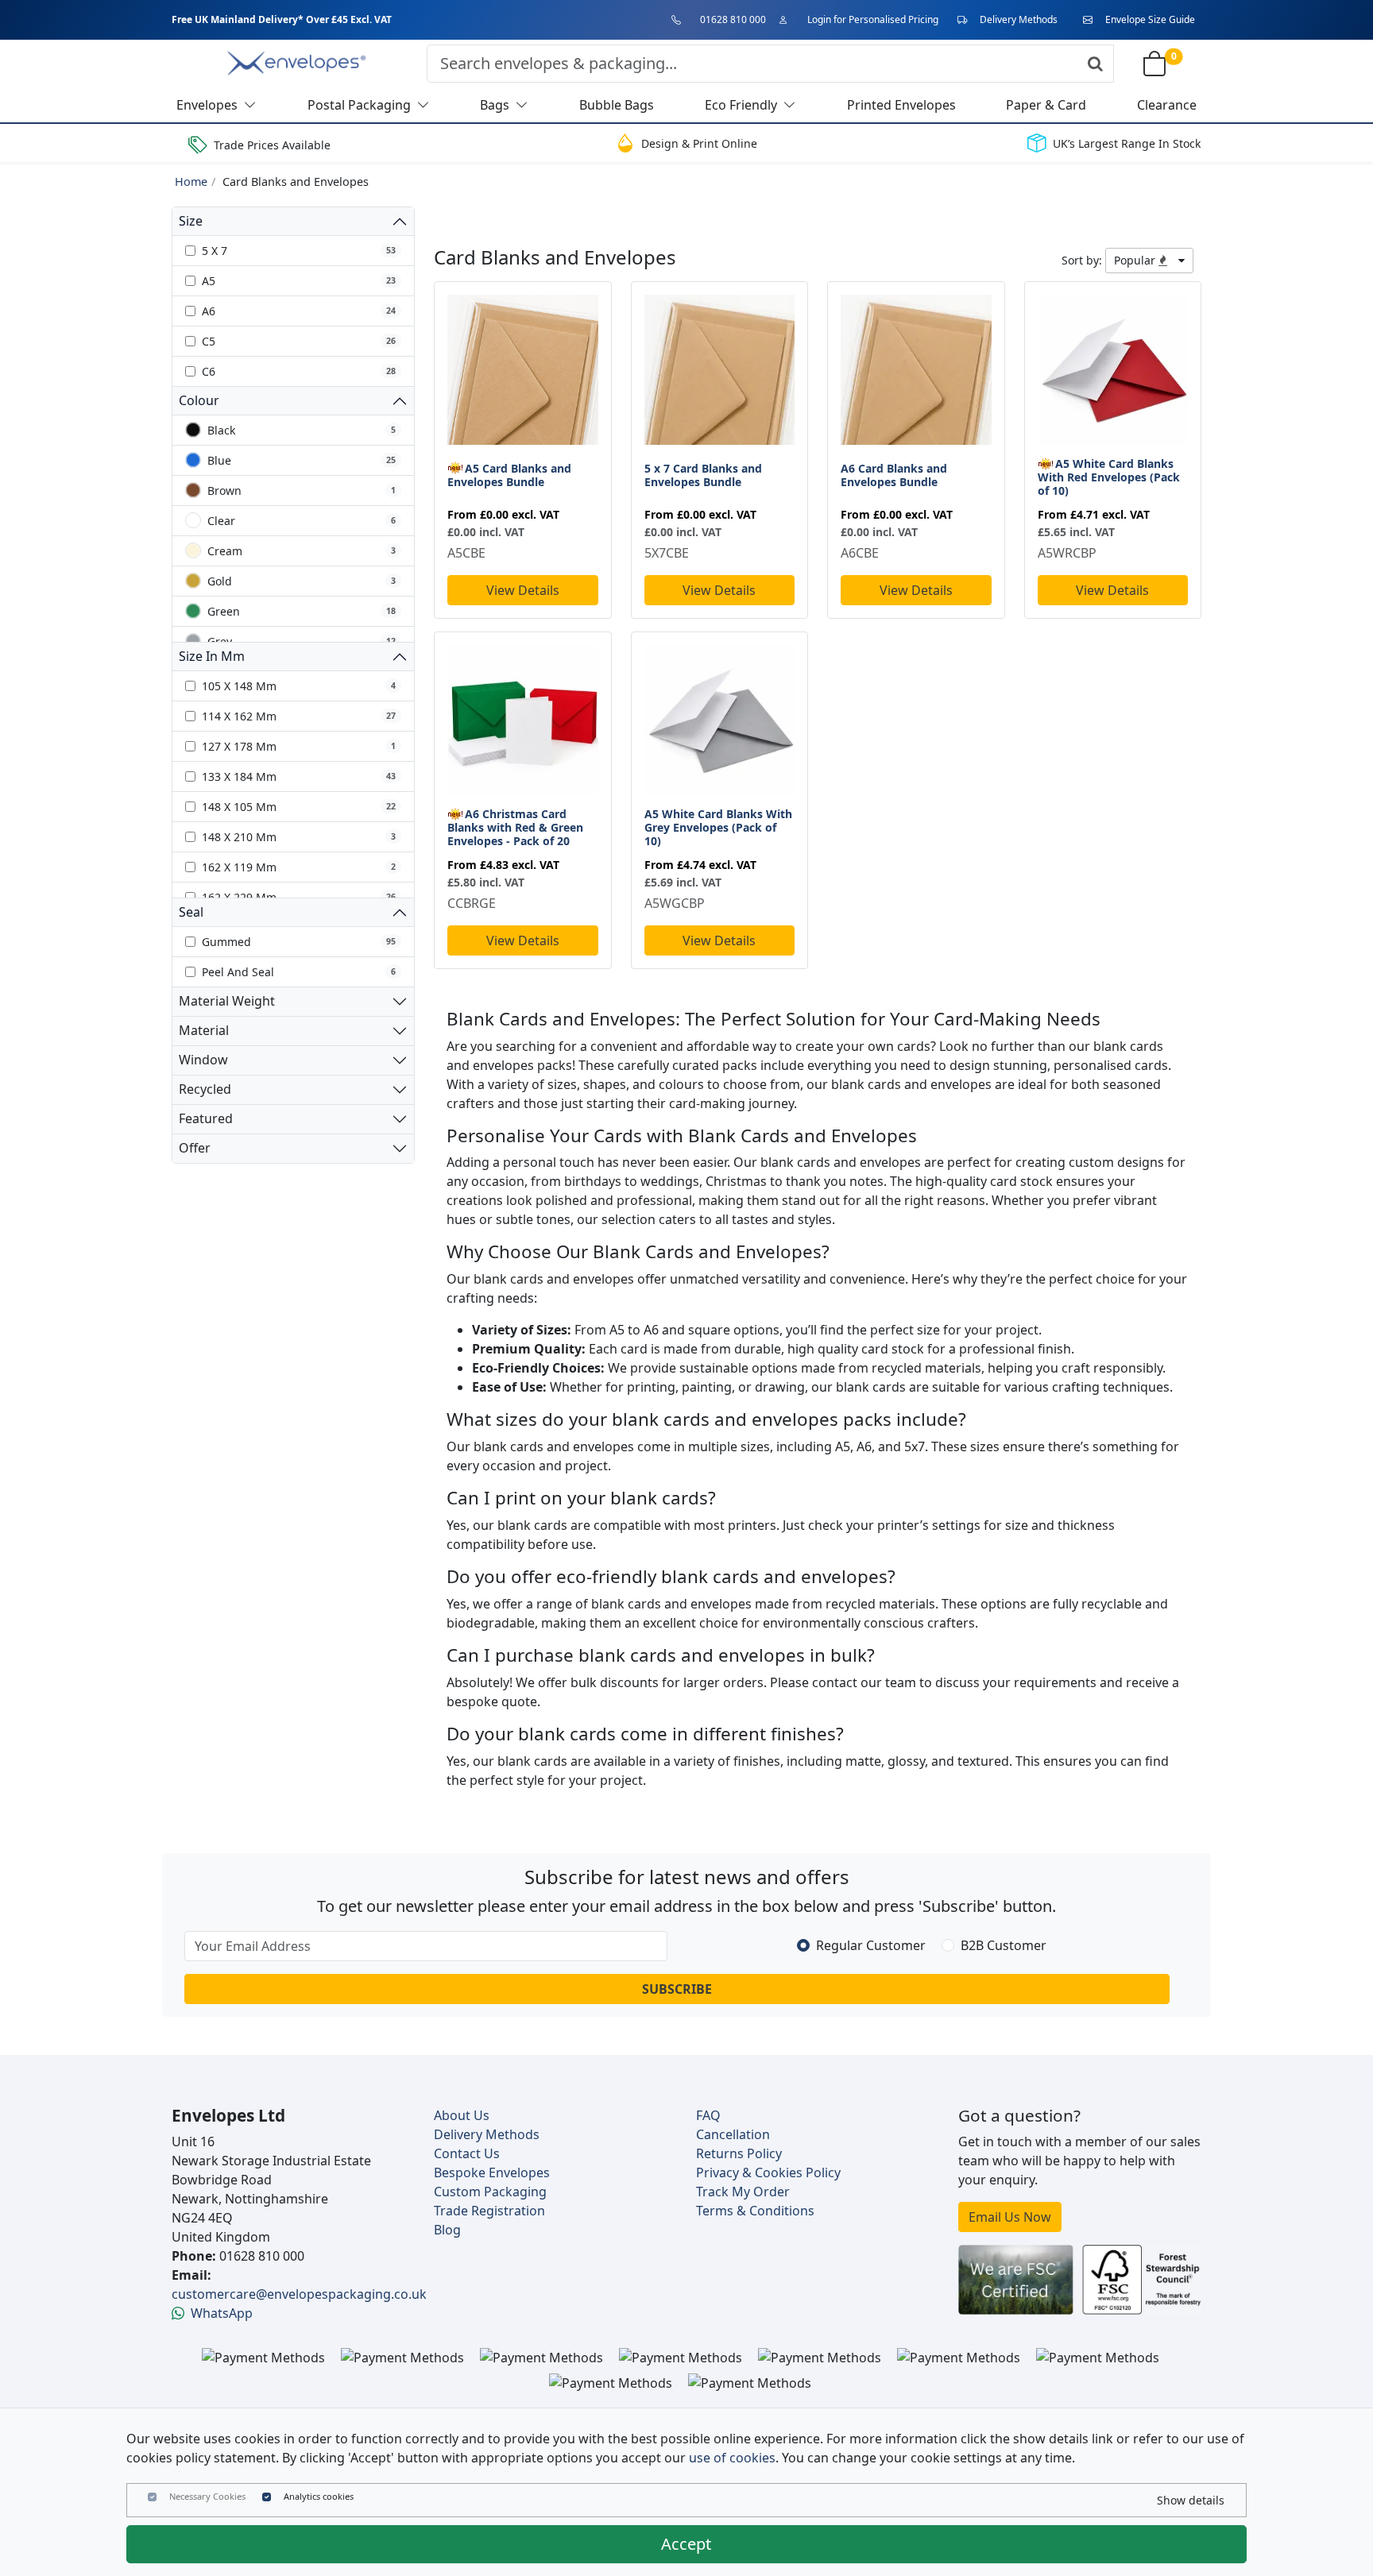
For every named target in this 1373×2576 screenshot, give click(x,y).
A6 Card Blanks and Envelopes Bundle (894, 475)
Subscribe (677, 1989)
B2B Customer (1004, 1945)
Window (203, 1060)
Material (204, 1030)
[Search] (1095, 64)
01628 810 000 (733, 19)
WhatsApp (222, 2313)
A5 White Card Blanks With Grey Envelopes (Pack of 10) (718, 827)
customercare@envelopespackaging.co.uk (299, 2294)
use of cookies (732, 2458)
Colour (199, 400)
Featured (206, 1118)
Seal (191, 912)
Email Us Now (1010, 2217)
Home (191, 182)
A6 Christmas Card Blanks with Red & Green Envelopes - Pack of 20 (515, 827)
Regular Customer (871, 1945)
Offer (195, 1148)
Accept (686, 2544)
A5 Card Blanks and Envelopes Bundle (509, 475)
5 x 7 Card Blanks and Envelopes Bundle (703, 475)
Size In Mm (212, 656)
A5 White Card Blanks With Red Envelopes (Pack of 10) (1109, 477)
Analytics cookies (319, 2496)
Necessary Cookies (207, 2496)
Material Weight (227, 1001)
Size (191, 221)
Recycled (205, 1089)
